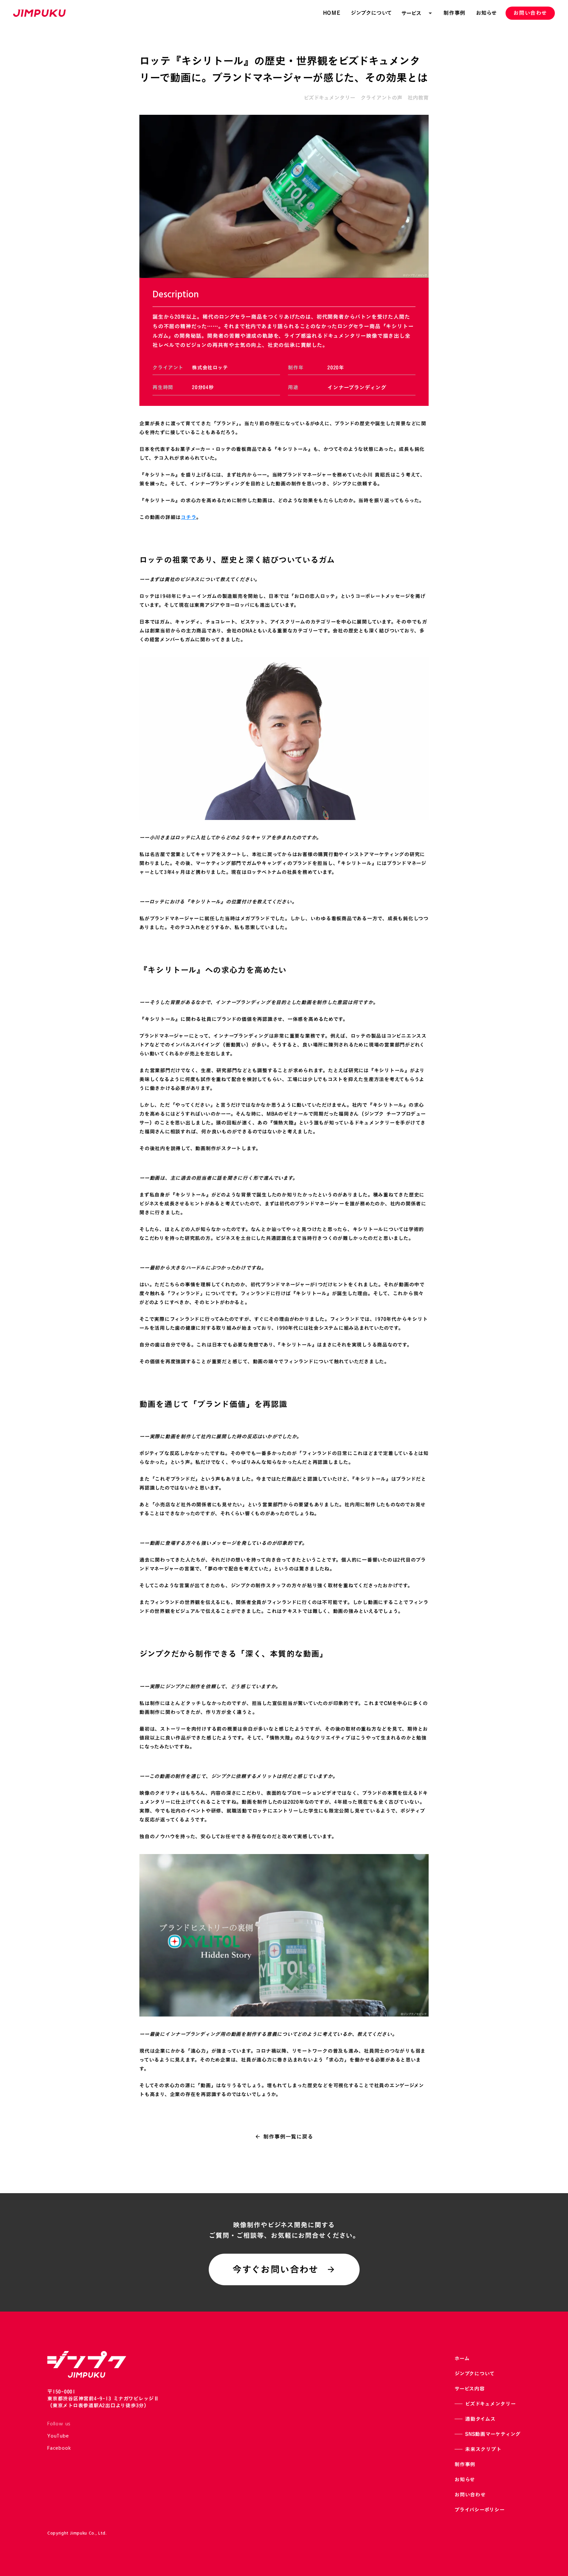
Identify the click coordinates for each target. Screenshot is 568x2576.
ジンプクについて (475, 2374)
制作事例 (465, 2464)
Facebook (59, 2448)
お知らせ (465, 2479)
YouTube (58, 2436)
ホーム (462, 2358)
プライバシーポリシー (480, 2510)
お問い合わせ (470, 2495)
